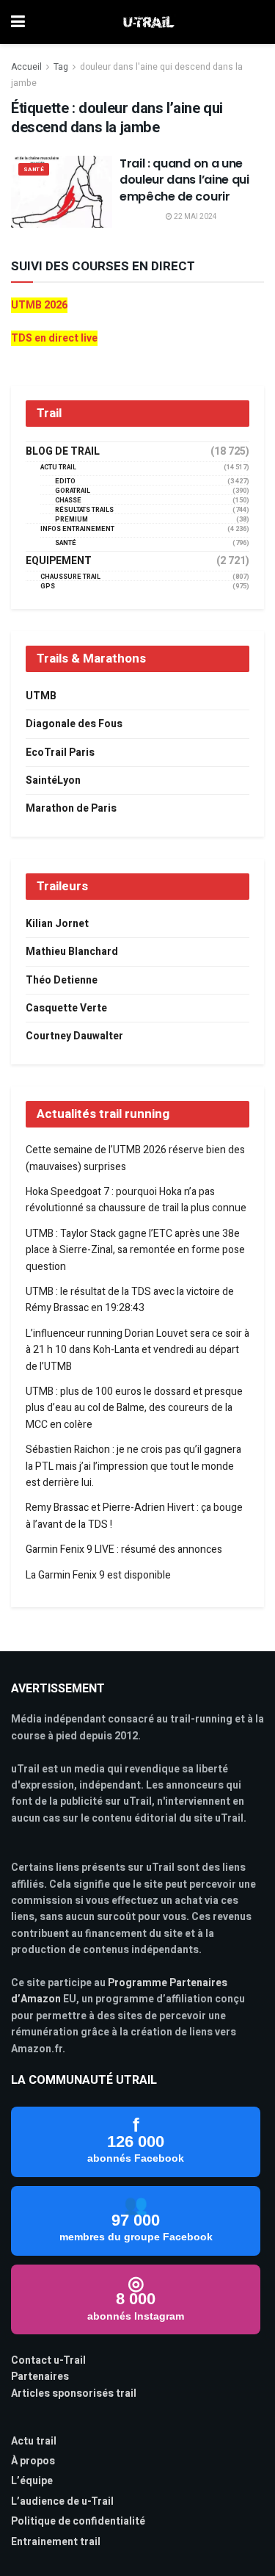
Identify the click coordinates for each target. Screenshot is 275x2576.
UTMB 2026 (39, 305)
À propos (33, 2461)
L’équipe (32, 2481)
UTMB (41, 696)
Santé (34, 169)
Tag (61, 67)
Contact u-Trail (48, 2360)
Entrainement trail (56, 2542)
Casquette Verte (66, 1008)
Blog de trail (63, 452)
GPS (48, 587)
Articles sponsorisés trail (74, 2393)
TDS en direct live (54, 338)
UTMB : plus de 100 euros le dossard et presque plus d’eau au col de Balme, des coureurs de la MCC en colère (134, 1408)
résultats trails (84, 510)
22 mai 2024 (195, 217)
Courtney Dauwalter (74, 1036)
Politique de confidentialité (78, 2521)
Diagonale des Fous (74, 724)
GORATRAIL (73, 491)
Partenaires (40, 2377)
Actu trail (34, 2441)
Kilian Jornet (57, 924)
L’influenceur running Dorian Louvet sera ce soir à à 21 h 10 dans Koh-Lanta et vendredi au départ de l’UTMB (137, 1350)
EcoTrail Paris (60, 753)
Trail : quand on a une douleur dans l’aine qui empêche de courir (184, 180)
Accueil (26, 67)
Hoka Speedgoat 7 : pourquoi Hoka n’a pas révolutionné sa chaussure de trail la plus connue (136, 1200)
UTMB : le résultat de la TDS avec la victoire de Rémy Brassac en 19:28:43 (130, 1300)
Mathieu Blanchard (72, 952)
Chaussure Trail (70, 577)
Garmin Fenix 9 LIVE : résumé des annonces (124, 1549)
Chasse (68, 501)
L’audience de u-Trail (62, 2501)
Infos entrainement (77, 529)
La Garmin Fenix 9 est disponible (98, 1575)
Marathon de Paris (71, 808)
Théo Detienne (62, 980)
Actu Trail (58, 468)
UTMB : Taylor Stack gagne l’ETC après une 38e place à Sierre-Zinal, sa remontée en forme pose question (135, 1250)
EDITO (65, 481)
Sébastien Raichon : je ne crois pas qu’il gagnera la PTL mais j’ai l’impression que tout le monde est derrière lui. (133, 1466)
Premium (71, 520)
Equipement (59, 561)
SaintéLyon (53, 780)
